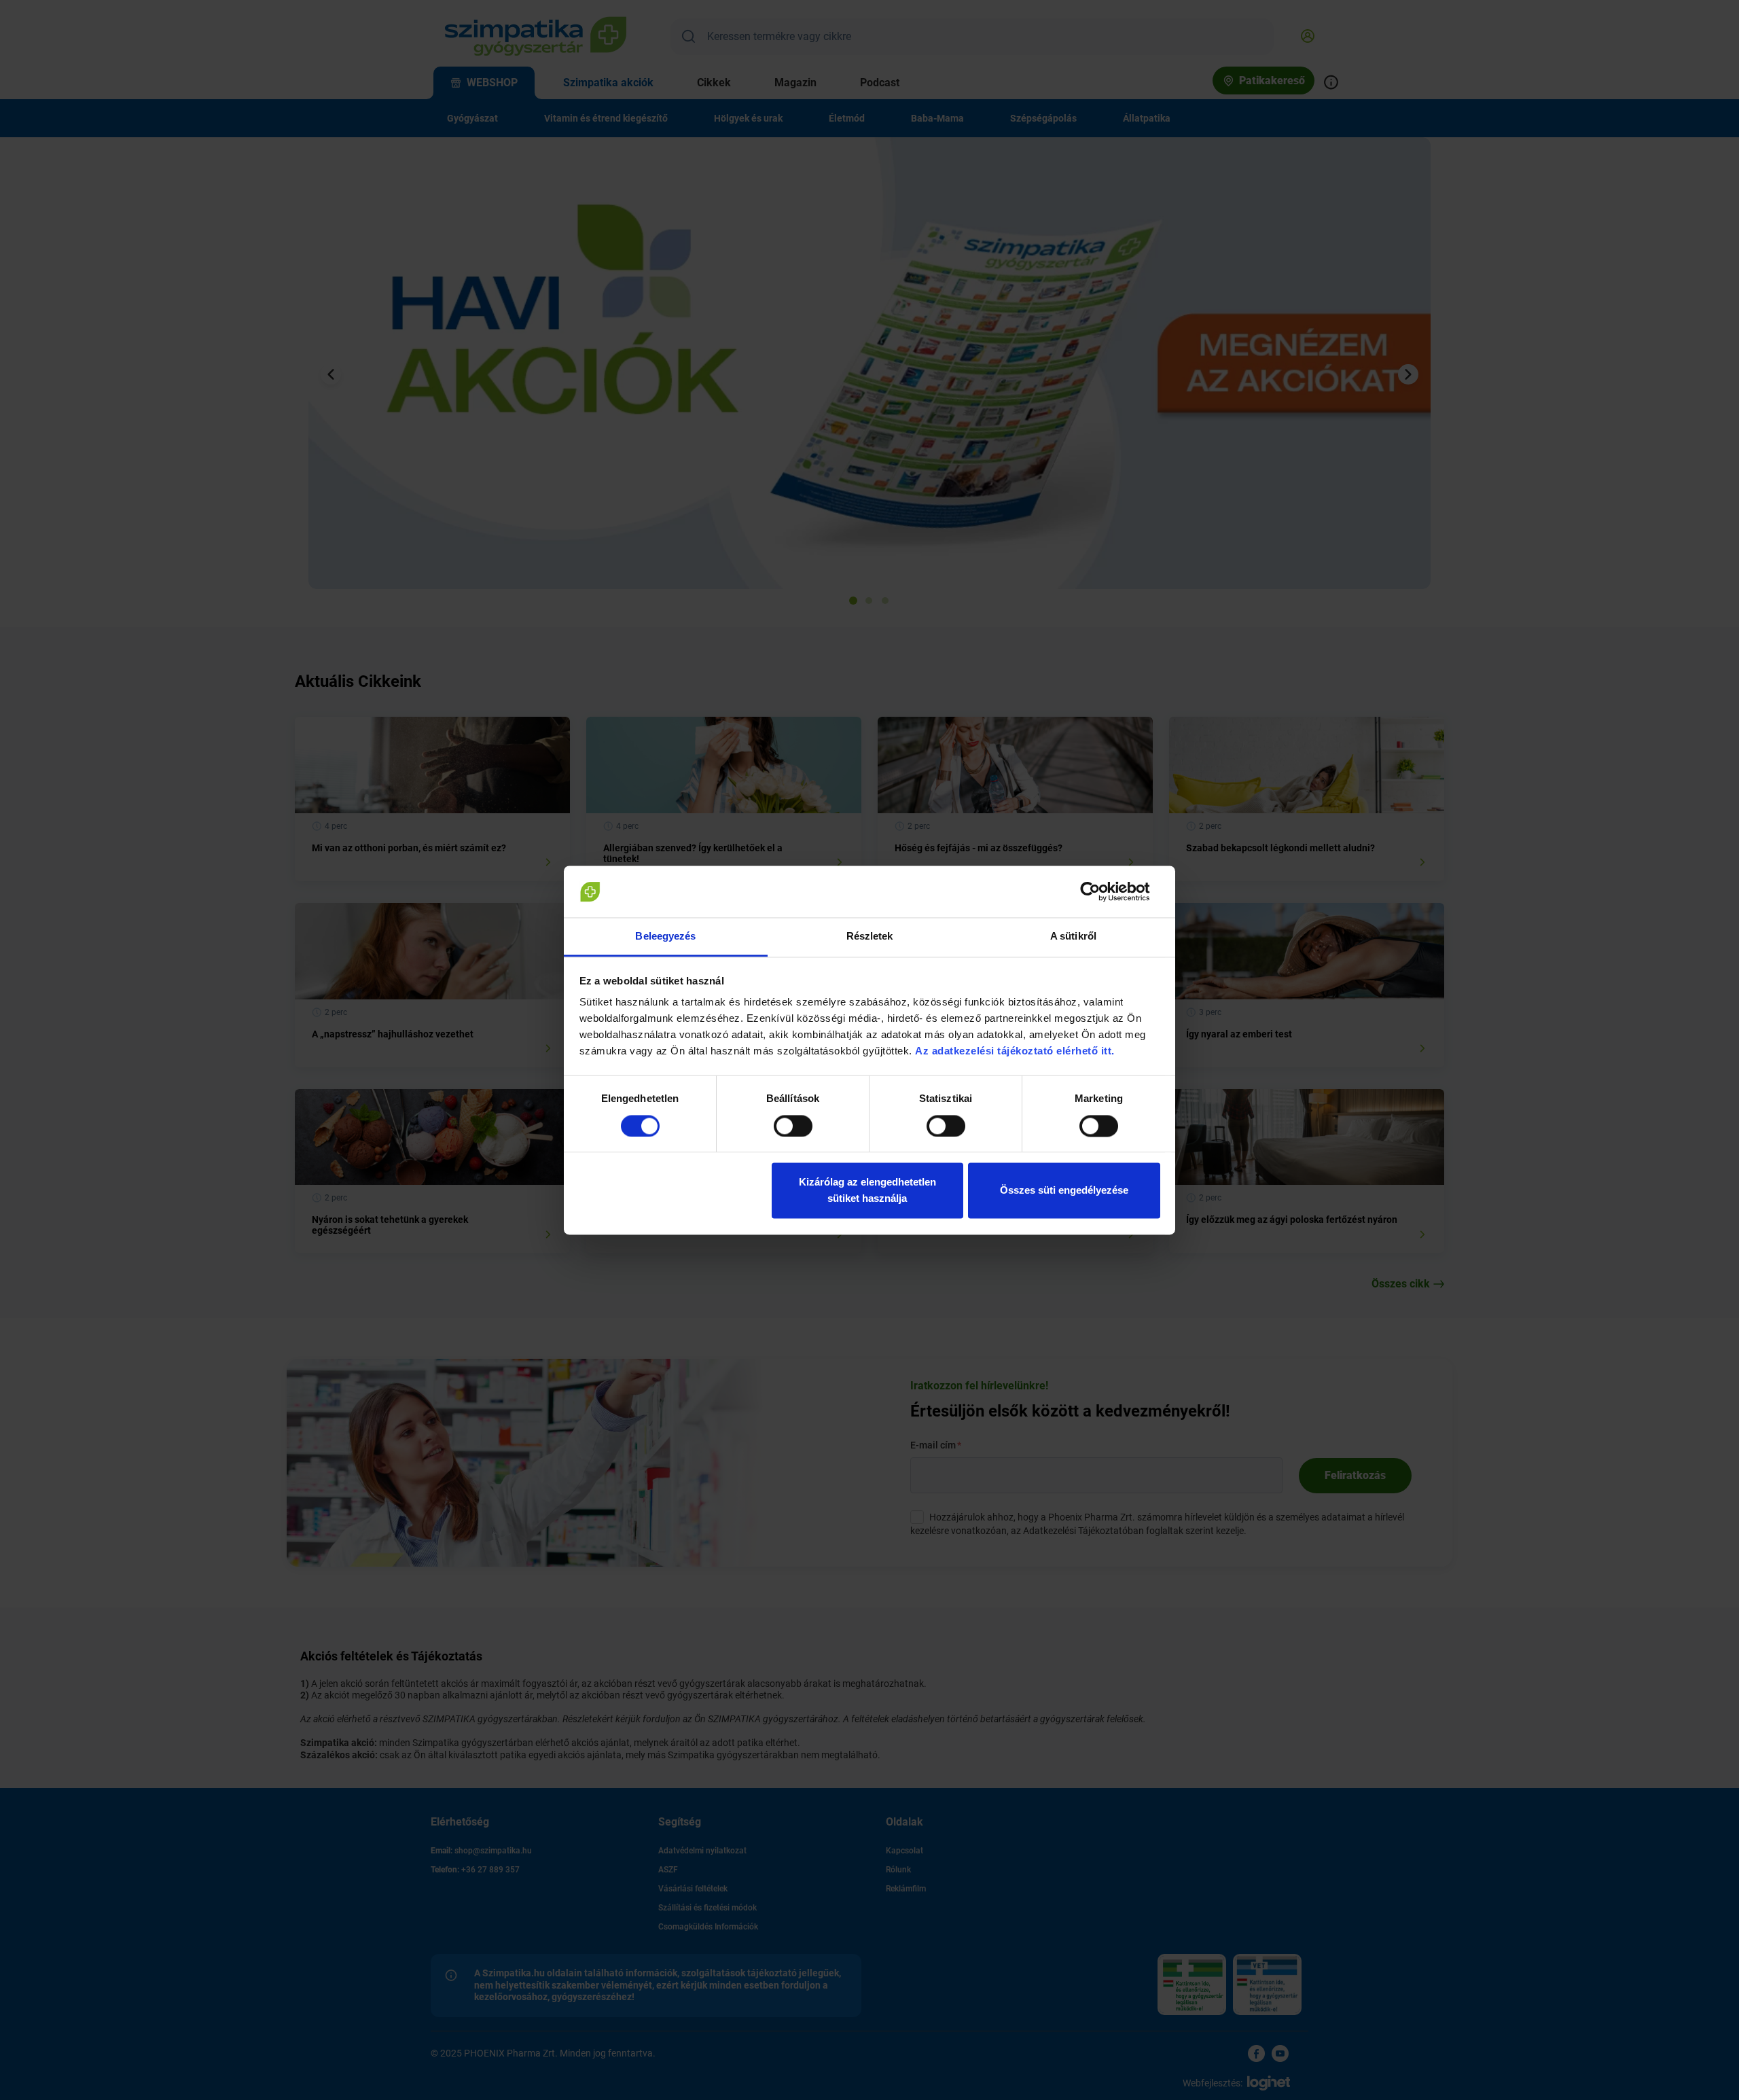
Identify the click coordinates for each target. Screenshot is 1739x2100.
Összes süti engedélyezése (1064, 1191)
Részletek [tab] (870, 937)
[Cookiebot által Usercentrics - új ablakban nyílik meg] (1101, 891)
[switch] (793, 1126)
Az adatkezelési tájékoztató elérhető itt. (1016, 1051)
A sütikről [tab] (1073, 937)
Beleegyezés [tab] (665, 937)
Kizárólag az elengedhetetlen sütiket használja (867, 1191)
